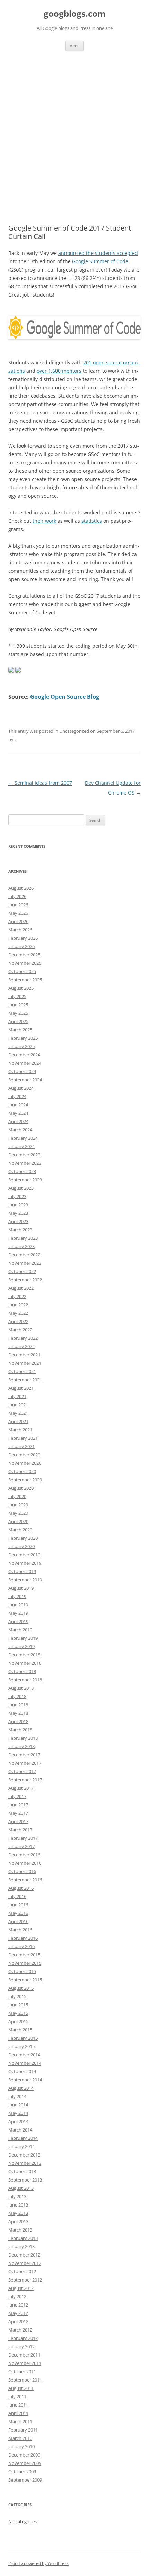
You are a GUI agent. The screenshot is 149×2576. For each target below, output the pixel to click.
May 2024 (18, 1113)
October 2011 (22, 2371)
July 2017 (17, 1796)
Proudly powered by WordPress (38, 2563)
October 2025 (22, 971)
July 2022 (17, 1296)
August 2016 (21, 1888)
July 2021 (17, 1396)
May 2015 (18, 2013)
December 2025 (24, 955)
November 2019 (25, 1563)
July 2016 (17, 1896)
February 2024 (23, 1138)
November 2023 (25, 1163)
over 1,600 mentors (59, 371)
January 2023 (21, 1246)
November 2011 (25, 2363)
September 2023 (25, 1180)
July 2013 (17, 2196)
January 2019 (21, 1646)
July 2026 (17, 896)
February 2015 (23, 2038)
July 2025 (17, 996)
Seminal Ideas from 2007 (40, 783)
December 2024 (24, 1055)
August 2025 (21, 988)
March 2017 (20, 1830)
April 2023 (18, 1221)
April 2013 (18, 2221)
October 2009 (22, 2471)
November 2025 (25, 963)
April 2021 (18, 1421)
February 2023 (23, 1238)
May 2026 (18, 913)
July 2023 (17, 1196)
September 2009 (25, 2480)
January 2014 (21, 2146)
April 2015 (18, 2021)
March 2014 (20, 2130)
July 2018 (17, 1696)
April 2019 (18, 1621)
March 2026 (20, 930)
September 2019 (25, 1580)
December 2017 (24, 1755)
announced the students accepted (98, 253)
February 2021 (23, 1438)
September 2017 (25, 1780)
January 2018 (21, 1746)
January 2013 (21, 2246)
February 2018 (23, 1738)
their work (44, 521)
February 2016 (23, 1938)
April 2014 (18, 2121)
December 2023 (24, 1155)
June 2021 (18, 1405)
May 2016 (18, 1913)
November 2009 (25, 2463)
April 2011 (18, 2413)
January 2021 (21, 1446)
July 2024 (17, 1096)
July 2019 (17, 1596)
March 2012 (20, 2330)
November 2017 (25, 1763)
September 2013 (25, 2180)
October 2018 (22, 1671)
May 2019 (18, 1613)
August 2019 (21, 1588)
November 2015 (25, 1963)
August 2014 (21, 2088)
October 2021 (22, 1371)
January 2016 (21, 1946)
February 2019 (23, 1638)
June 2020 (18, 1505)
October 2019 (22, 1571)
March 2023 (20, 1230)
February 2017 (23, 1838)
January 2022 (21, 1346)
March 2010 (20, 2438)
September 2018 (25, 1680)
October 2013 (22, 2171)
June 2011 (18, 2405)
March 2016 (20, 1930)
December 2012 (24, 2255)
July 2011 (17, 2396)
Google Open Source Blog (65, 697)
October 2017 (22, 1771)
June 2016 (18, 1905)
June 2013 (18, 2205)
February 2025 (23, 1038)
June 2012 (18, 2305)
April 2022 (18, 1321)
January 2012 (21, 2346)
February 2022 (23, 1338)
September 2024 (25, 1080)
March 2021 (20, 1430)
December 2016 (24, 1855)
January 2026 (21, 946)
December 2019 (24, 1555)
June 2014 (18, 2105)
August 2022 (21, 1288)
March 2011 (20, 2421)
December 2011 (24, 2355)
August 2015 (21, 1988)
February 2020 (23, 1538)
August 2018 (21, 1688)
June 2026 (18, 905)
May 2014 (18, 2113)
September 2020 (25, 1480)
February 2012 (23, 2338)
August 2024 (21, 1088)
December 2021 (24, 1355)
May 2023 (18, 1213)
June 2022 (18, 1305)
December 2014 (24, 2055)
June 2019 (18, 1605)
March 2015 (20, 2030)
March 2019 (20, 1630)
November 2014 (25, 2063)
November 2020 (25, 1463)
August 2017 (21, 1788)
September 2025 (25, 980)
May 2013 (18, 2213)
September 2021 (25, 1380)
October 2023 (22, 1171)
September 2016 (25, 1880)
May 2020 (18, 1513)
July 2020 (17, 1496)
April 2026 (18, 921)
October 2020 (22, 1471)
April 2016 (18, 1921)
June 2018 (18, 1705)
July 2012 (17, 2296)
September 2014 (25, 2080)
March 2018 (20, 1730)
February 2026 (23, 938)
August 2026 (21, 888)
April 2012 (18, 2321)
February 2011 (23, 2430)
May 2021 (18, 1413)
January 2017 (21, 1846)
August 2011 (21, 2388)
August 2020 (21, 1488)
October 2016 (22, 1871)
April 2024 (18, 1121)
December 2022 (24, 1255)
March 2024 (20, 1130)
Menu (74, 46)
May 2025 (18, 1013)
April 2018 (18, 1721)
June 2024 (18, 1105)
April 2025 (18, 1021)
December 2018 (24, 1655)
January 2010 (21, 2446)
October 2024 (22, 1071)
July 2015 (17, 1996)
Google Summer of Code (100, 261)
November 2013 (25, 2163)
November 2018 (25, 1663)
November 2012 (25, 2263)
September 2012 (25, 2280)
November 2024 (25, 1063)
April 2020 (18, 1521)
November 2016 (25, 1863)
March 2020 (20, 1530)
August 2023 (21, 1188)
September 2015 (25, 1980)
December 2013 (24, 2155)
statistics (92, 521)
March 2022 (20, 1330)
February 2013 (23, 2238)
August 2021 (21, 1388)
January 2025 (21, 1046)
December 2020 (24, 1455)
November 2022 (25, 1263)
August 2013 (21, 2188)
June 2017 (18, 1805)
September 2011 (25, 2380)
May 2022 (18, 1313)
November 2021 (25, 1363)
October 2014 (22, 2071)
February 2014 (23, 2138)
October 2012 (22, 2271)
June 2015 (18, 2005)
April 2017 (18, 1821)
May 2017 (18, 1813)
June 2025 (18, 1005)
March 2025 (20, 1030)
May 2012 (18, 2313)
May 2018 (18, 1713)
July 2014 (17, 2096)
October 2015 (22, 1971)
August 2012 (21, 2288)
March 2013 (20, 2230)
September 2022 (25, 1280)
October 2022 (22, 1271)
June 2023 (18, 1205)
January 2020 (21, 1546)
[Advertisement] (74, 138)
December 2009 (24, 2455)
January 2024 (21, 1146)
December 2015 (24, 1955)
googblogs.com (75, 14)
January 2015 (21, 2046)
